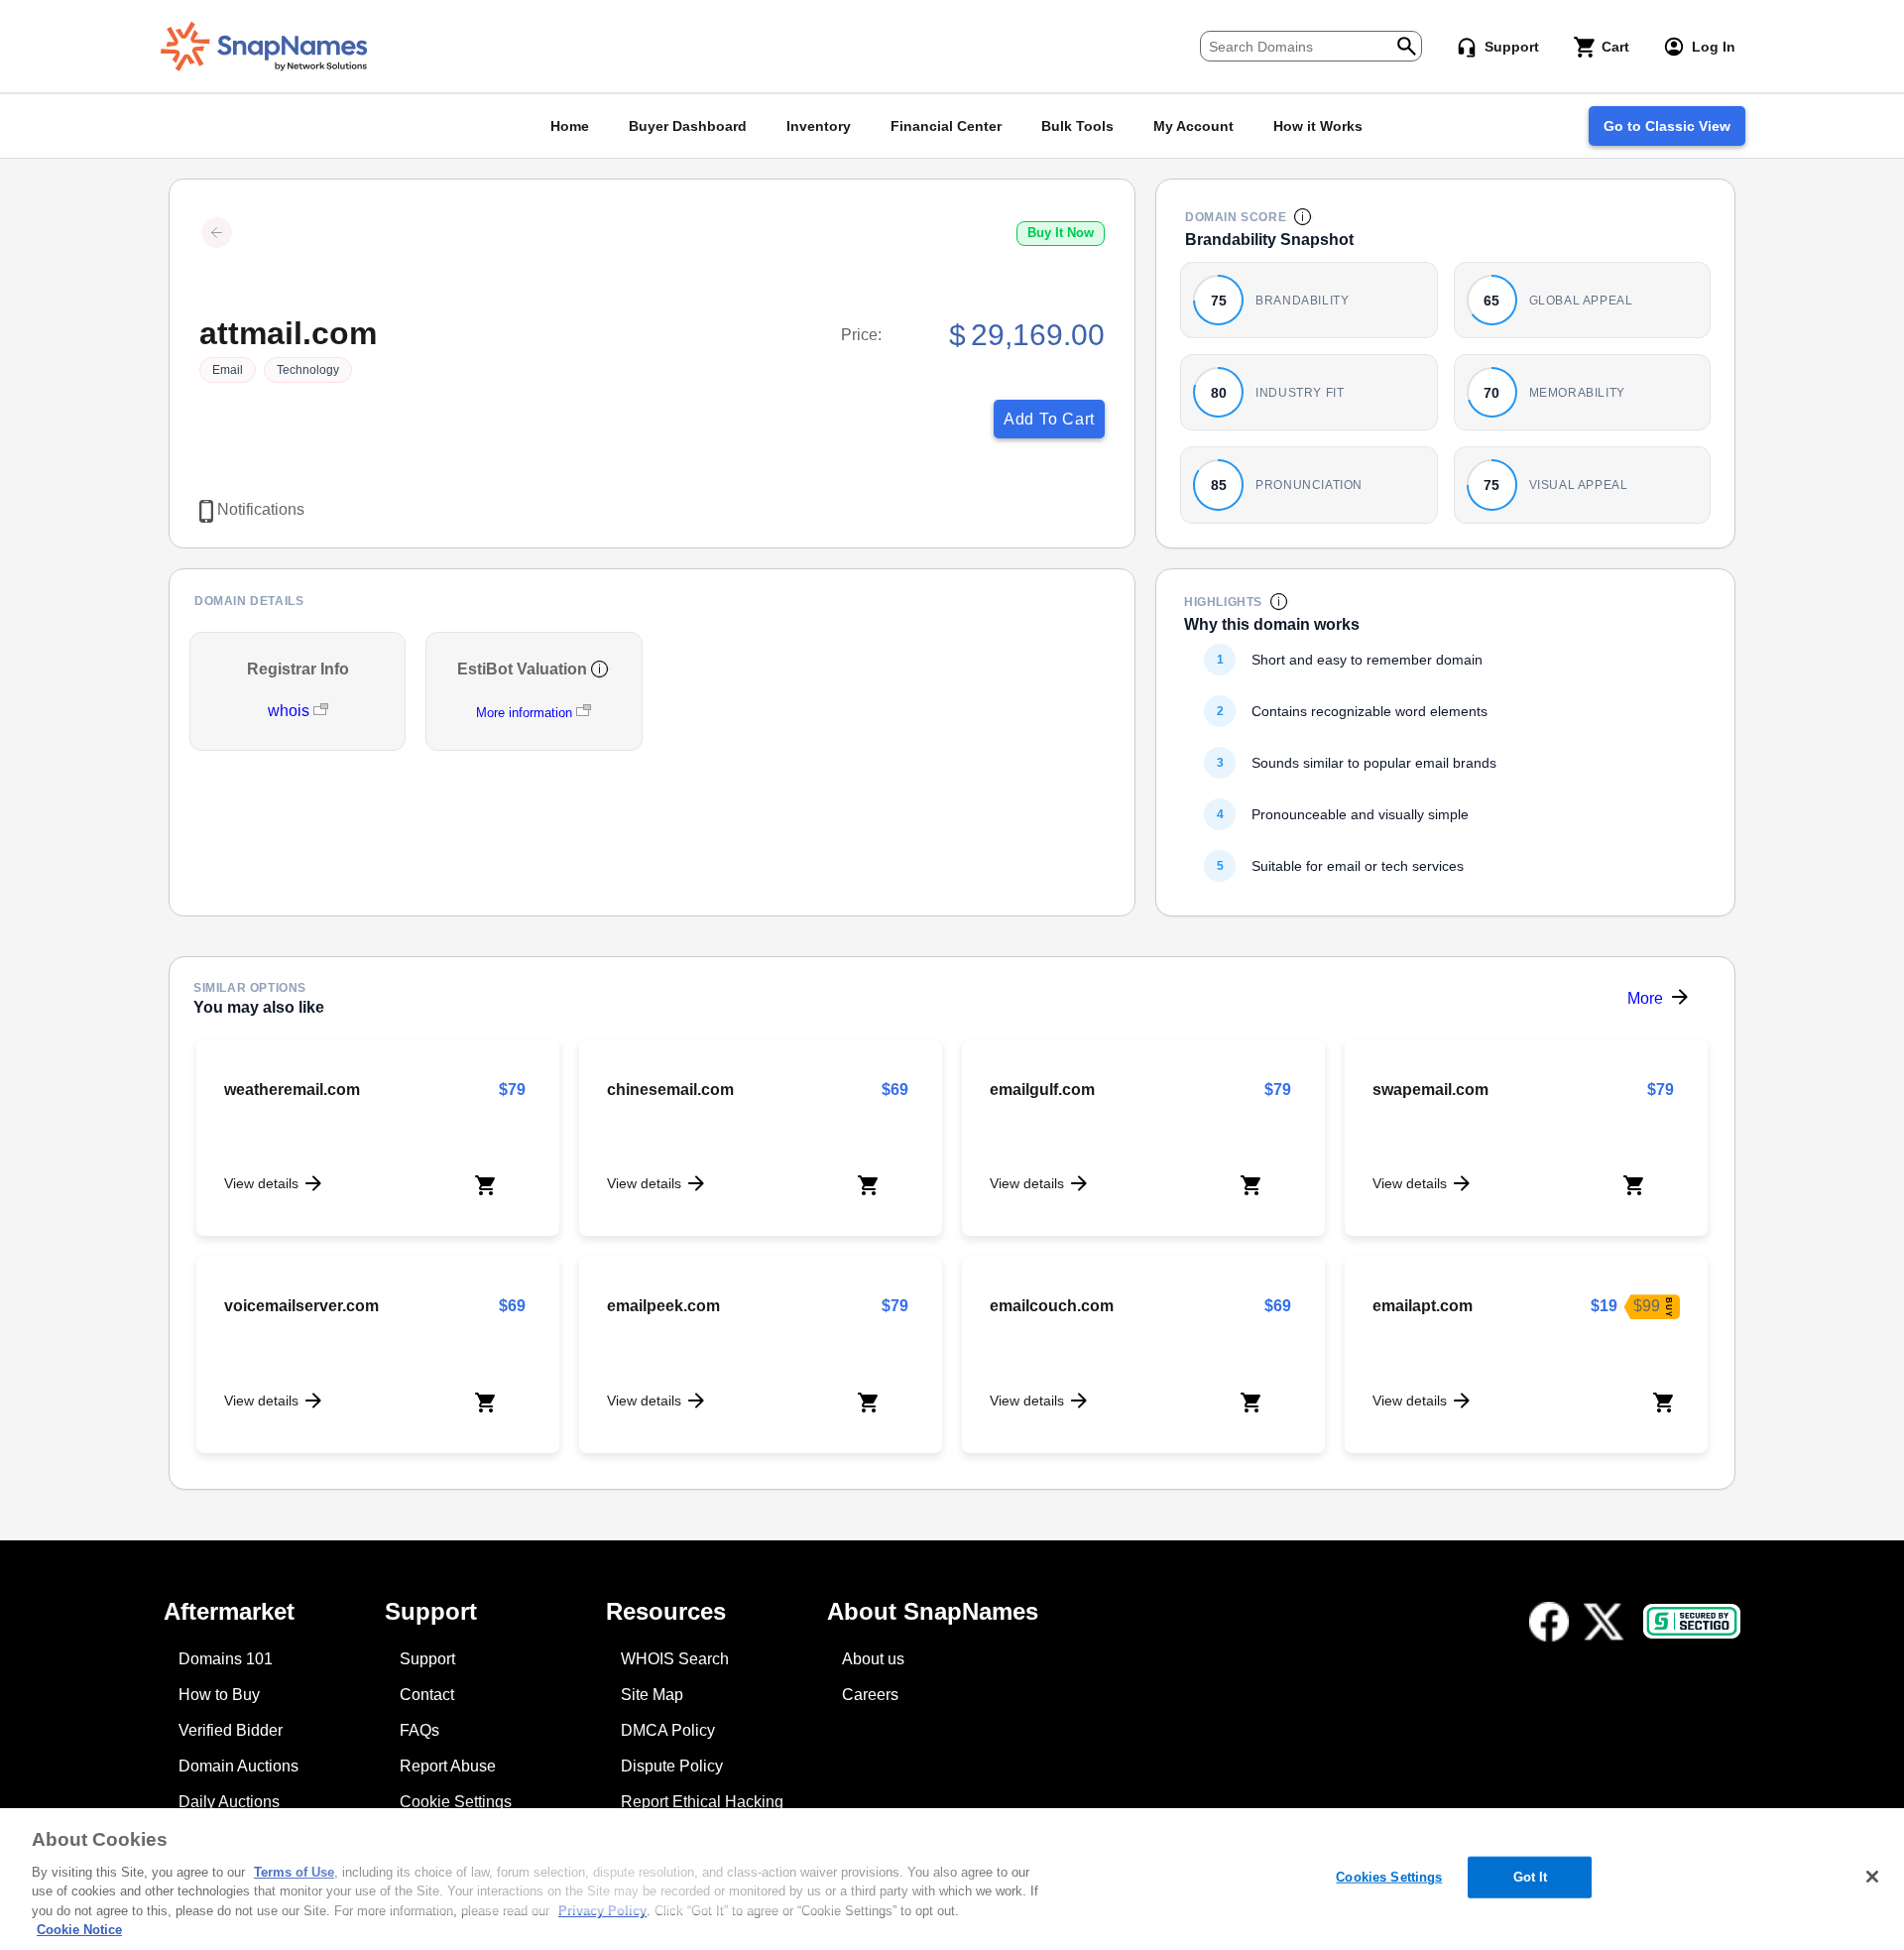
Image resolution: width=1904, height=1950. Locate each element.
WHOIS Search (675, 1659)
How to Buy (219, 1695)
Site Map (652, 1695)
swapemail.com (1430, 1090)
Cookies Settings (1389, 1877)
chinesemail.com (670, 1090)
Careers (870, 1695)
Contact (427, 1695)
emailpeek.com (663, 1306)
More (1645, 998)
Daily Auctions (229, 1802)
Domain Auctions (238, 1766)
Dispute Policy (672, 1766)
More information (524, 713)
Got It (1531, 1877)
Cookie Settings (456, 1802)
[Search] (1407, 44)
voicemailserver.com (301, 1306)
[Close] (1872, 1877)
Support (427, 1659)
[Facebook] (1549, 1622)
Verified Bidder (231, 1730)
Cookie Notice (79, 1930)
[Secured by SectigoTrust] (1692, 1621)
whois (291, 711)
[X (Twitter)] (1604, 1622)
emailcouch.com (1052, 1306)
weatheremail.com (292, 1090)
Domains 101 (226, 1659)
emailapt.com (1423, 1306)
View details (261, 1183)
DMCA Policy (668, 1730)
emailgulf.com (1042, 1090)
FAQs (419, 1730)
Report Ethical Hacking (702, 1802)
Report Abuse (448, 1766)
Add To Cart (1049, 419)
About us (873, 1659)
